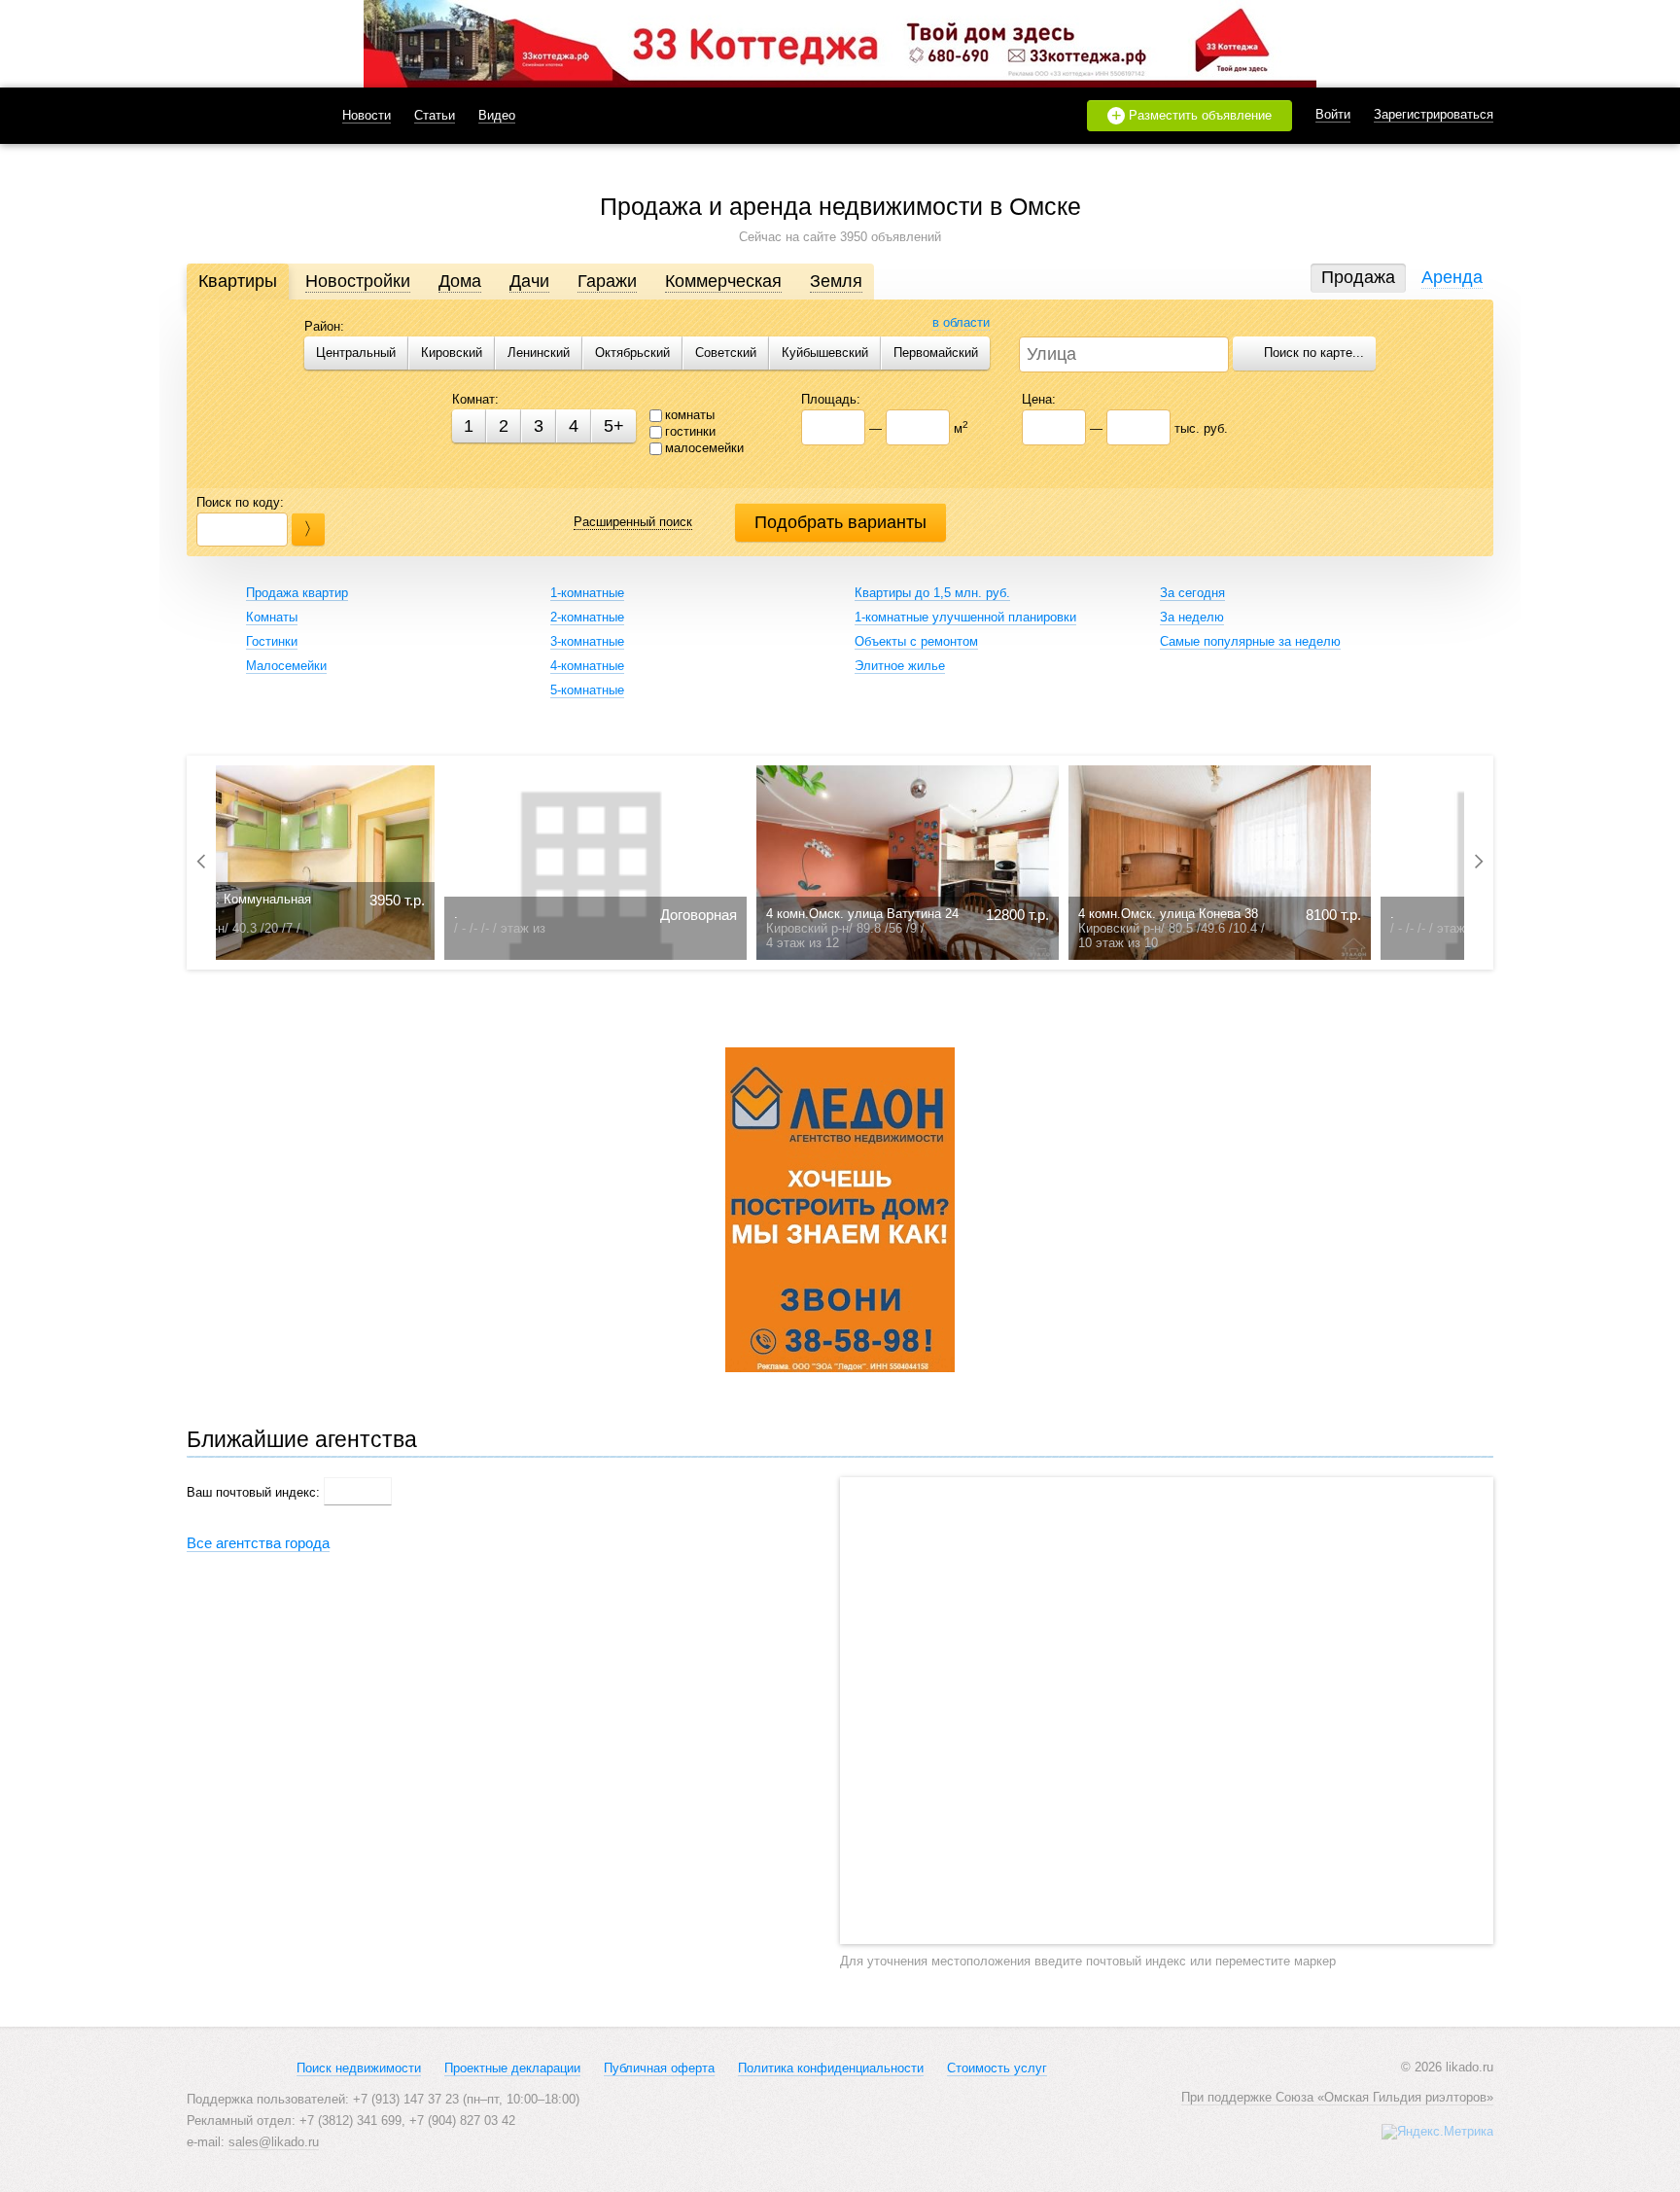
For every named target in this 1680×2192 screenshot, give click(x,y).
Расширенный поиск (633, 522)
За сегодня (1192, 593)
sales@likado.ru (274, 2142)
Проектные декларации (512, 2068)
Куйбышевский (825, 353)
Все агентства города (258, 1543)
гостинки (690, 431)
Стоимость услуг (997, 2068)
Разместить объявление (1192, 116)
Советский (726, 353)
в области (961, 322)
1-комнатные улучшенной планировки (965, 617)
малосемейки (704, 448)
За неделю (1192, 617)
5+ (614, 426)
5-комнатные (587, 690)
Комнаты (272, 617)
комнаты (690, 415)
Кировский (452, 353)
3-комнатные (587, 641)
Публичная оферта (659, 2068)
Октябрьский (632, 353)
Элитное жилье (900, 666)
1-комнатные (587, 593)
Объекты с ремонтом (916, 641)
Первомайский (936, 353)
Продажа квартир (297, 593)
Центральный (356, 353)
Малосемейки (286, 666)
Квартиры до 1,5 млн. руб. (932, 593)
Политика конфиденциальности (831, 2068)
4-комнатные (587, 666)
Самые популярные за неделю (1250, 641)
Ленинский (539, 353)
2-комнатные (587, 617)
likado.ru (240, 116)
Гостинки (272, 641)
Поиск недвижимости (359, 2068)
